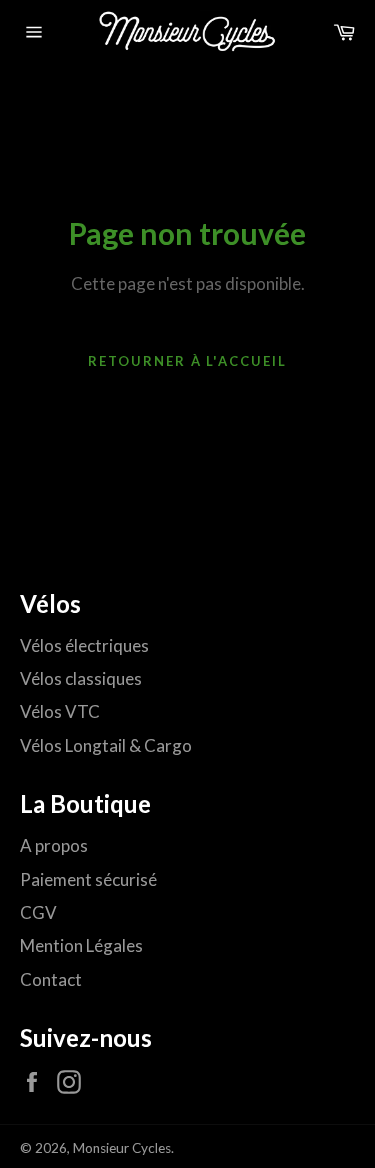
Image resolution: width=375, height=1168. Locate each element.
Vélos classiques (81, 678)
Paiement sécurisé (88, 879)
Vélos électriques (84, 645)
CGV (38, 912)
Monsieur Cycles (122, 1148)
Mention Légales (81, 945)
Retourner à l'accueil (187, 361)
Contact (51, 979)
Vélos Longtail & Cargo (106, 745)
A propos (54, 845)
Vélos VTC (60, 711)
